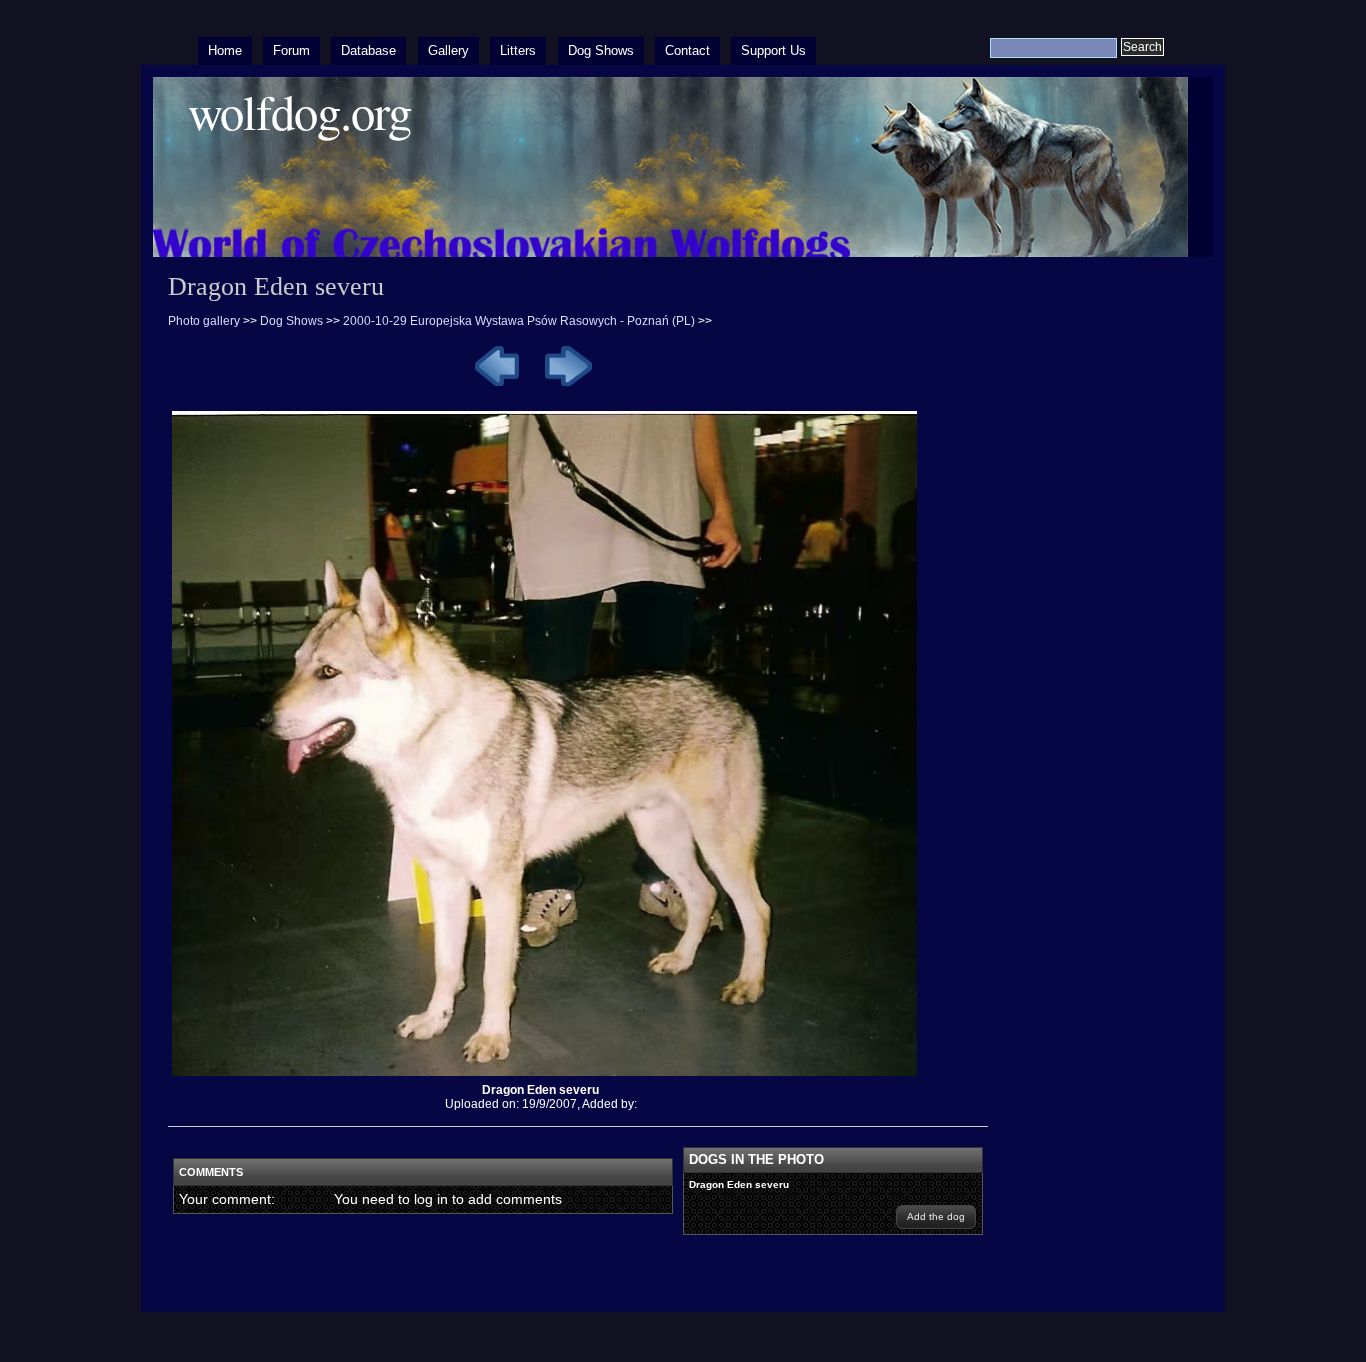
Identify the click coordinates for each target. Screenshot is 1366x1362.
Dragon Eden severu (739, 1184)
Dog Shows (601, 50)
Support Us (773, 50)
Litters (518, 50)
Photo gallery (204, 321)
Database (368, 50)
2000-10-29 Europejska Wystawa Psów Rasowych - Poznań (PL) (519, 321)
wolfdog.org (299, 111)
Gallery (448, 50)
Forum (291, 50)
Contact (687, 50)
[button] (936, 1217)
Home (225, 50)
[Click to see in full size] (552, 1076)
